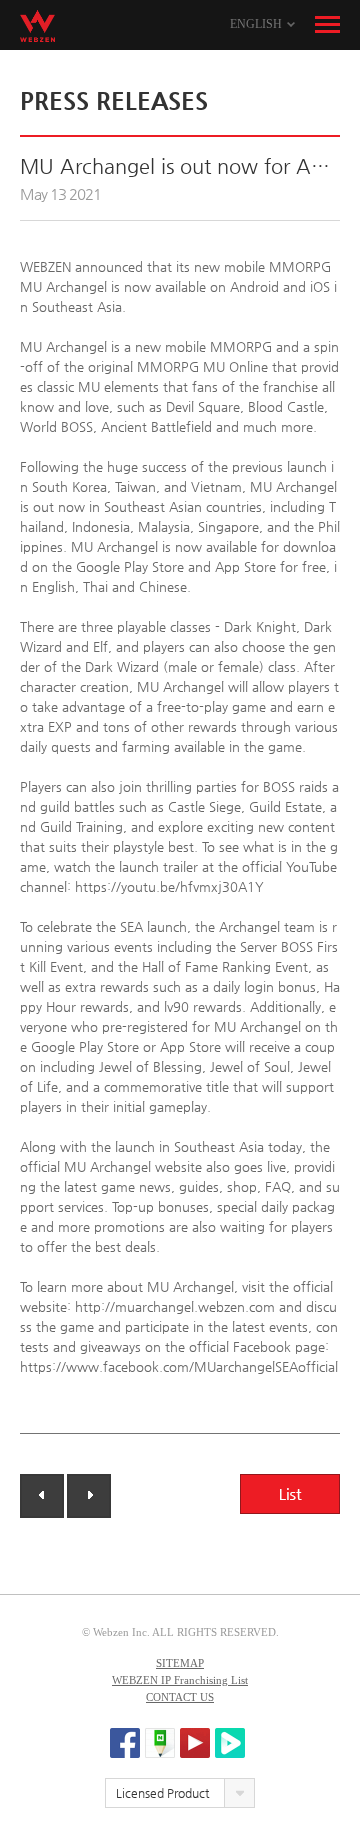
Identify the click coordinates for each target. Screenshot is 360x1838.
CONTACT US (180, 1697)
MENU (327, 25)
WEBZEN (37, 26)
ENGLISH (256, 24)
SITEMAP (180, 1663)
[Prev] (42, 1496)
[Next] (89, 1496)
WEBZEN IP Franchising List (180, 1680)
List (290, 1494)
